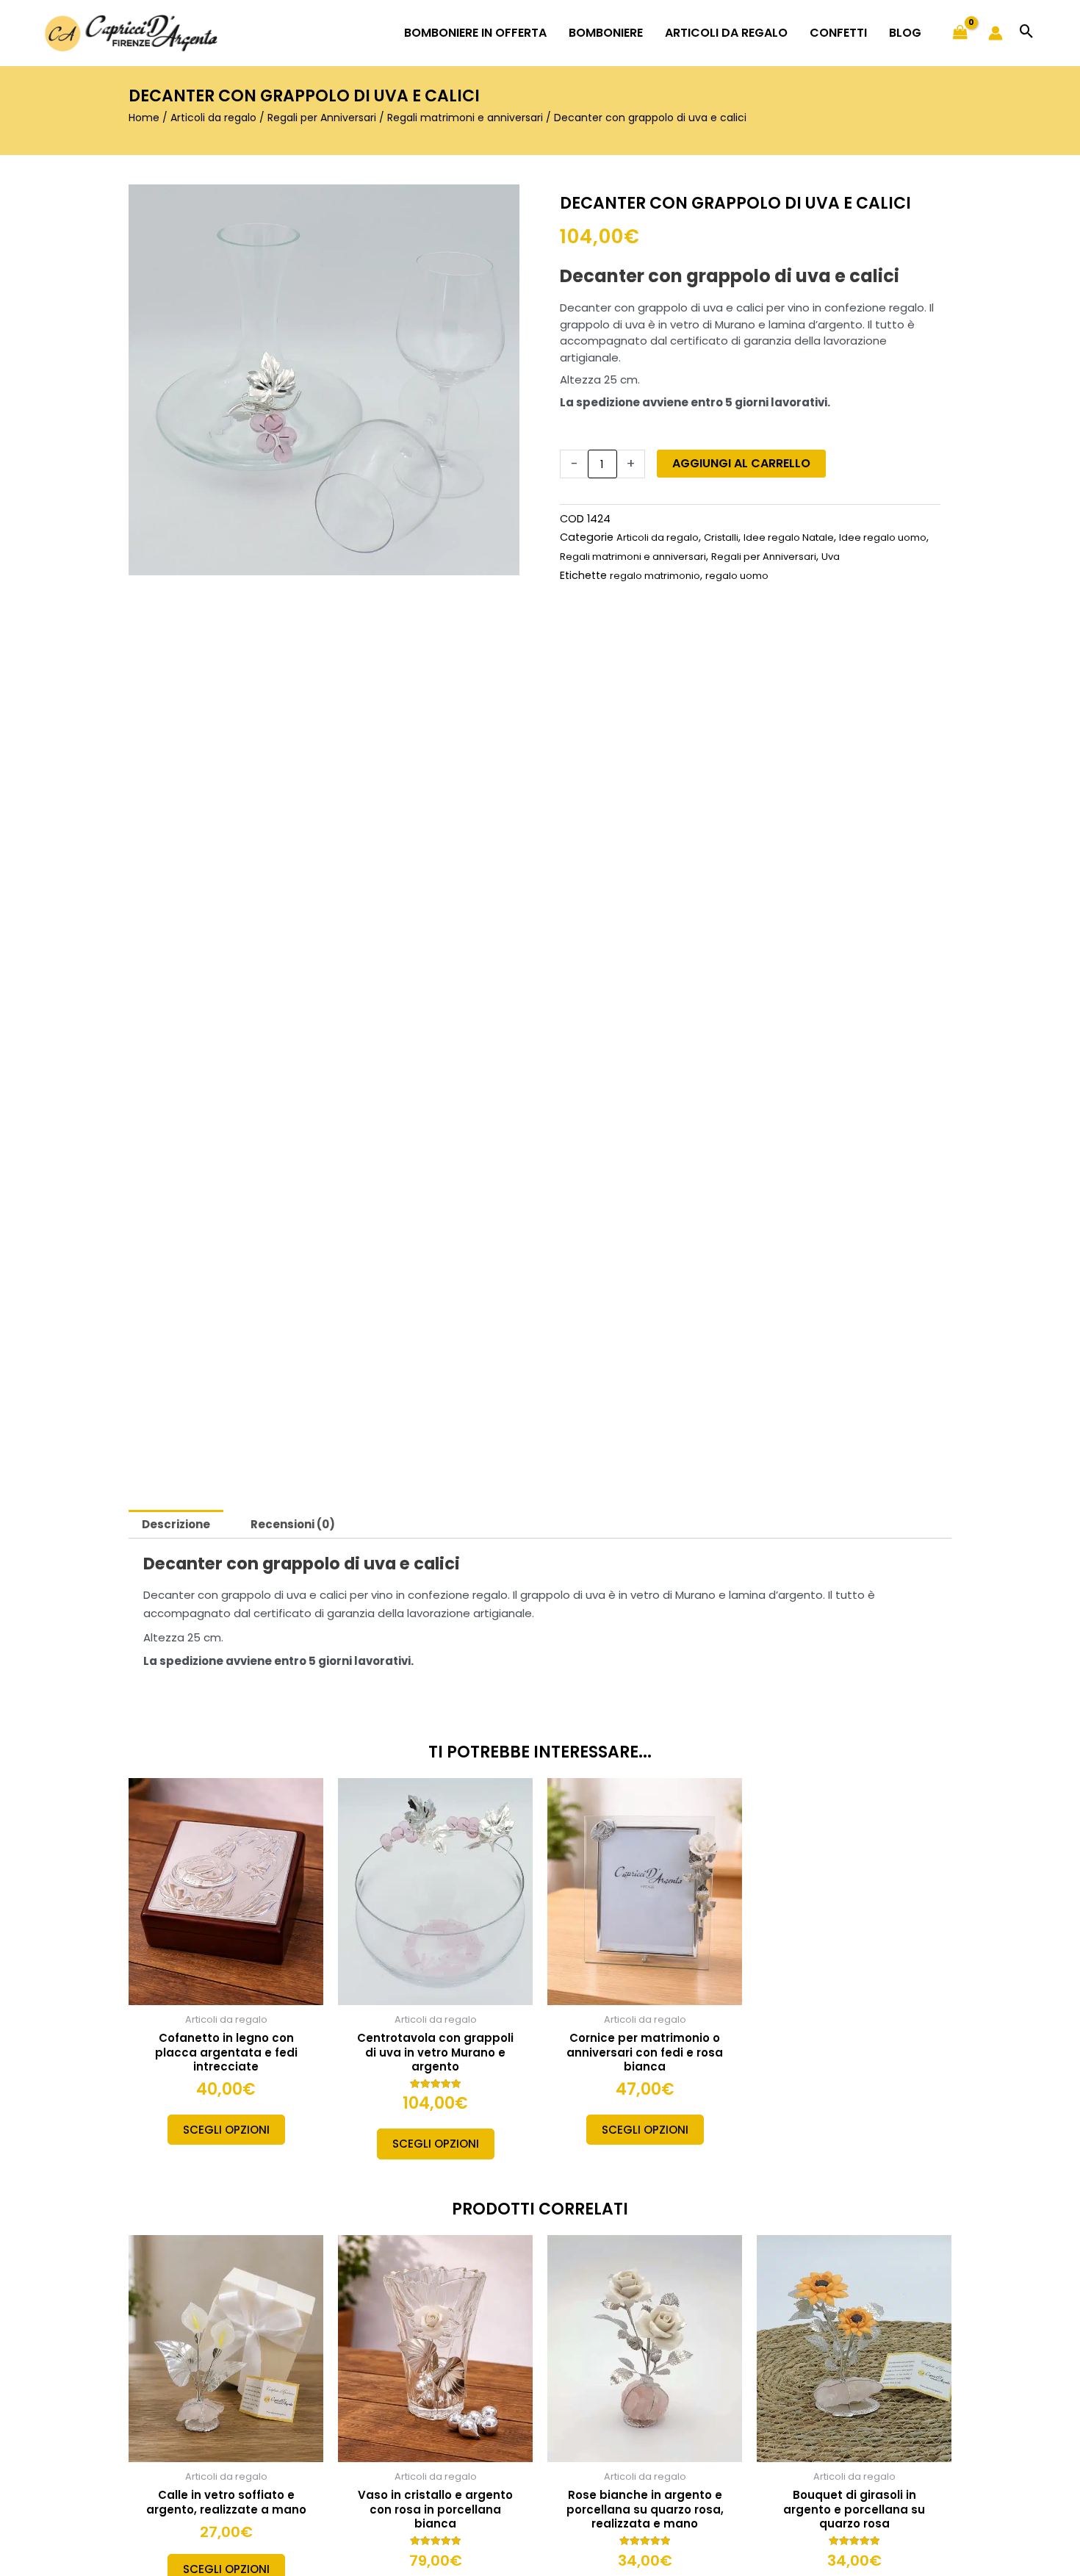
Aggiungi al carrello (741, 463)
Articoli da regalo (213, 118)
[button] (1027, 33)
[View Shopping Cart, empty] (960, 33)
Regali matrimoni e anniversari (465, 118)
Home (144, 118)
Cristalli (721, 537)
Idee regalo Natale (789, 537)
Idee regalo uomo (883, 537)
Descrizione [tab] (176, 1524)
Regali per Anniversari (322, 118)
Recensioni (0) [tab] (293, 1524)
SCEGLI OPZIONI (226, 2130)
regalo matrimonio (655, 576)
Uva (831, 557)
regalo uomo (737, 576)
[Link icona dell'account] (996, 33)
